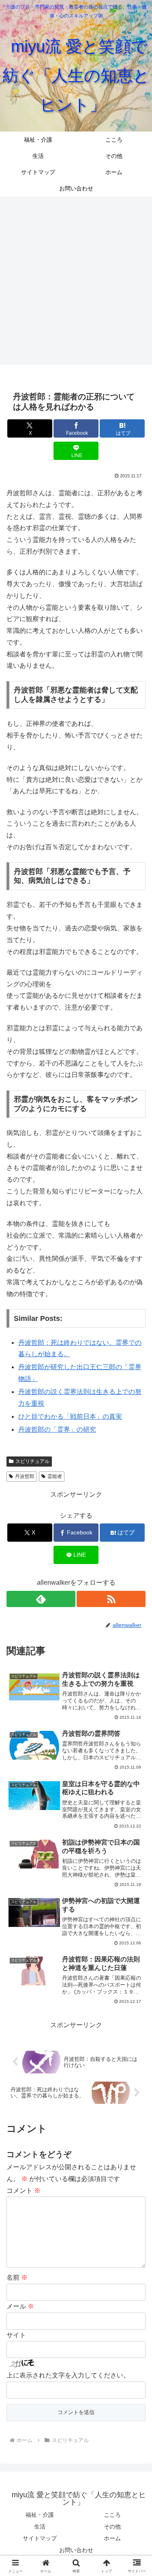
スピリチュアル (32, 1461)
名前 (17, 2277)
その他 (112, 2526)
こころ (112, 2515)
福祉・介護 (40, 2515)
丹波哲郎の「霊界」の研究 (57, 1429)
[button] (136, 1593)
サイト (16, 2335)
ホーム (112, 2538)
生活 (40, 2526)
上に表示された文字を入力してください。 (68, 2375)
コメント (24, 2191)
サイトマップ (40, 2538)
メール (20, 2306)
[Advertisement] (76, 280)
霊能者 (55, 1476)
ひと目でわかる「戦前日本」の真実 (70, 1416)
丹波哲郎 (25, 1476)
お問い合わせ (76, 2550)
